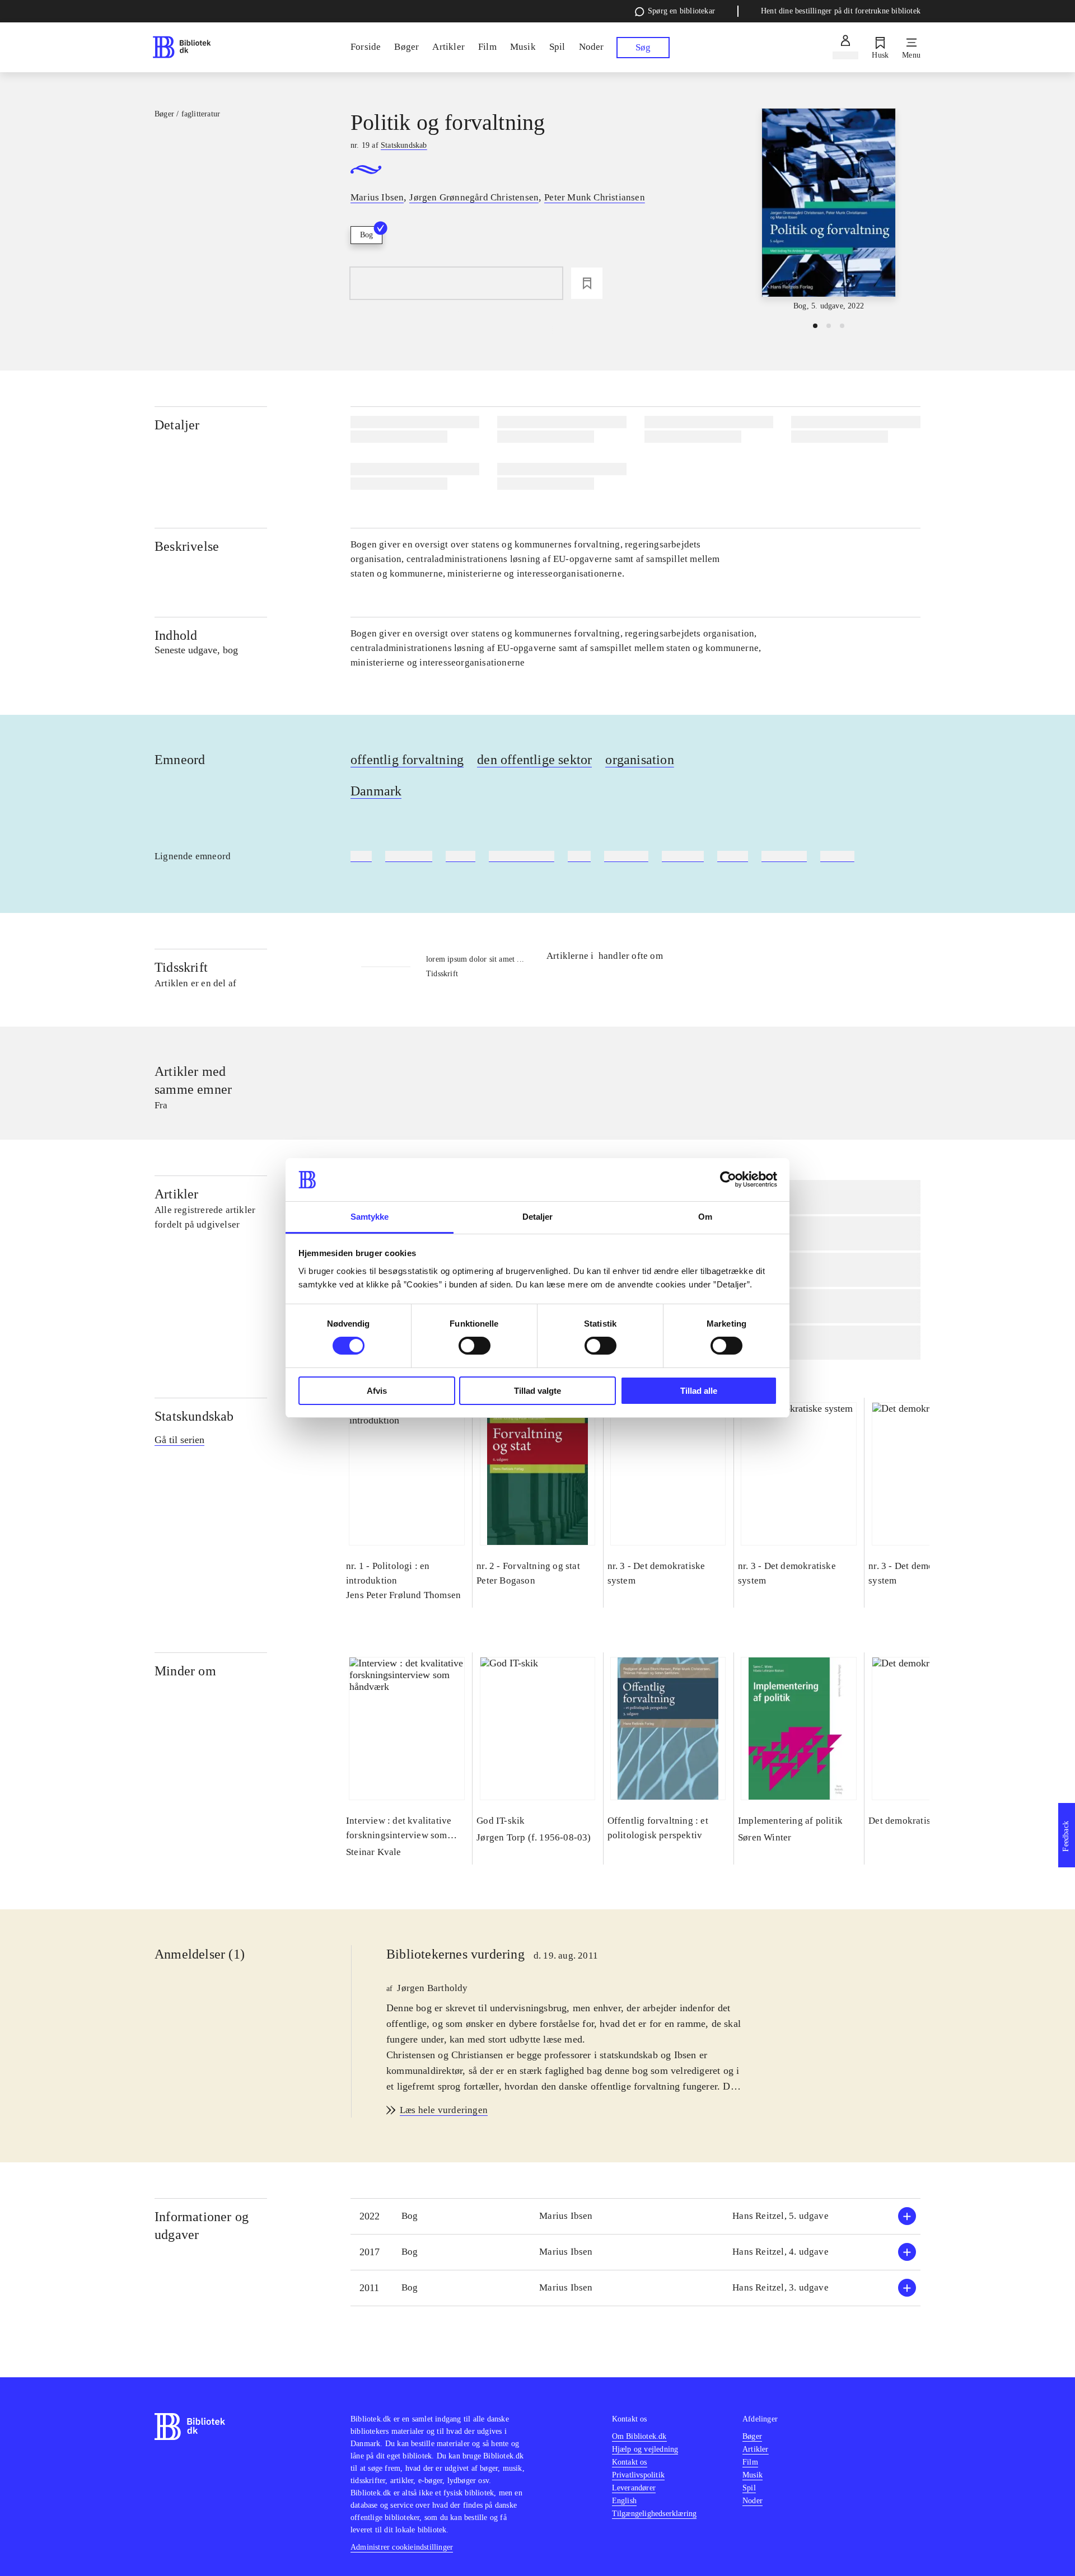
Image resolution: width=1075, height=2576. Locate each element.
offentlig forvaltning (407, 760)
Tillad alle (699, 1391)
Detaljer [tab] (538, 1217)
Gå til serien (179, 1440)
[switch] (475, 1346)
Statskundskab (194, 1416)
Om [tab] (705, 1217)
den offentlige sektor (534, 760)
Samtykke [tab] (370, 1217)
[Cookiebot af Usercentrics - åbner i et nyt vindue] (728, 1179)
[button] (635, 2216)
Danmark (376, 791)
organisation (639, 760)
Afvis (377, 1391)
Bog (366, 235)
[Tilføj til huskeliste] (587, 283)
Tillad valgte (537, 1391)
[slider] (829, 210)
